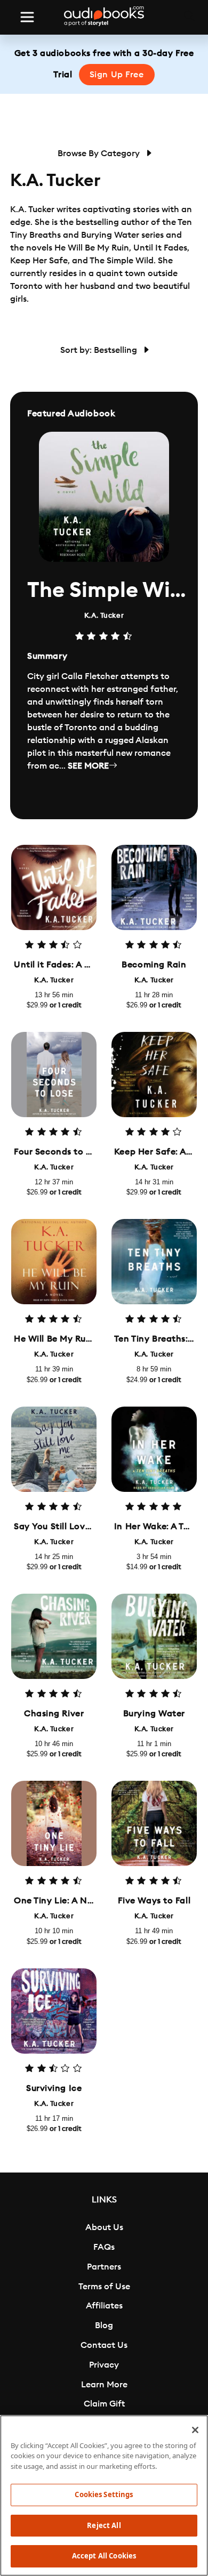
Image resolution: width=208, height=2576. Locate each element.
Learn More (104, 2385)
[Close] (195, 2430)
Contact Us (104, 2345)
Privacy (104, 2365)
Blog (104, 2325)
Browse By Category (100, 154)
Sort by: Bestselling (100, 350)
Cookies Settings (104, 2494)
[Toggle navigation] (27, 17)
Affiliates (104, 2306)
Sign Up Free (117, 75)
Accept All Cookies (104, 2556)
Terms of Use (104, 2287)
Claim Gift (104, 2404)
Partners (104, 2267)
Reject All (104, 2525)
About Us (104, 2227)
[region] (104, 2496)
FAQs (104, 2247)
